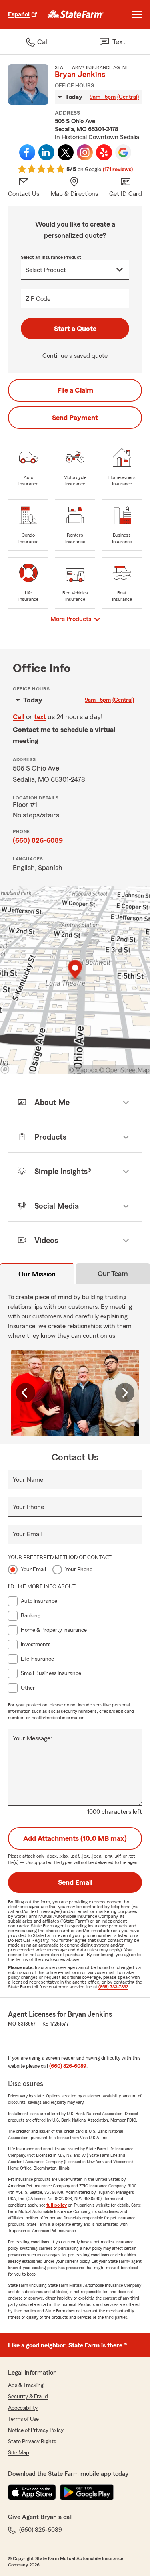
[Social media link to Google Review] (123, 152)
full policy (57, 2205)
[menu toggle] (137, 14)
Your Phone (28, 1507)
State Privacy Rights (32, 2442)
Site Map (19, 2453)
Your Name (28, 1480)
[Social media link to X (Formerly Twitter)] (66, 152)
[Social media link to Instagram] (85, 152)
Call (19, 717)
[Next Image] (125, 1393)
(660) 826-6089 (38, 840)
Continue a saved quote (75, 356)
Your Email (27, 1534)
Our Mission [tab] (37, 1274)
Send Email (75, 1882)
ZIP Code (38, 299)
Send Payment (75, 418)
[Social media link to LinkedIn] (46, 152)
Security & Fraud (28, 2397)
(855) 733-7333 (113, 1987)
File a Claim (75, 390)
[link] (76, 14)
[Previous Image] (26, 1393)
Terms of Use (23, 2419)
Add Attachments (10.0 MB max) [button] (75, 1838)
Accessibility (23, 2408)
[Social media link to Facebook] (27, 152)
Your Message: (32, 1738)
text (40, 717)
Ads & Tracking (26, 2385)
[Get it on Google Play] (87, 2492)
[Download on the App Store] (32, 2492)
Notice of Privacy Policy (36, 2430)
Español (19, 14)
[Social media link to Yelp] (104, 152)
